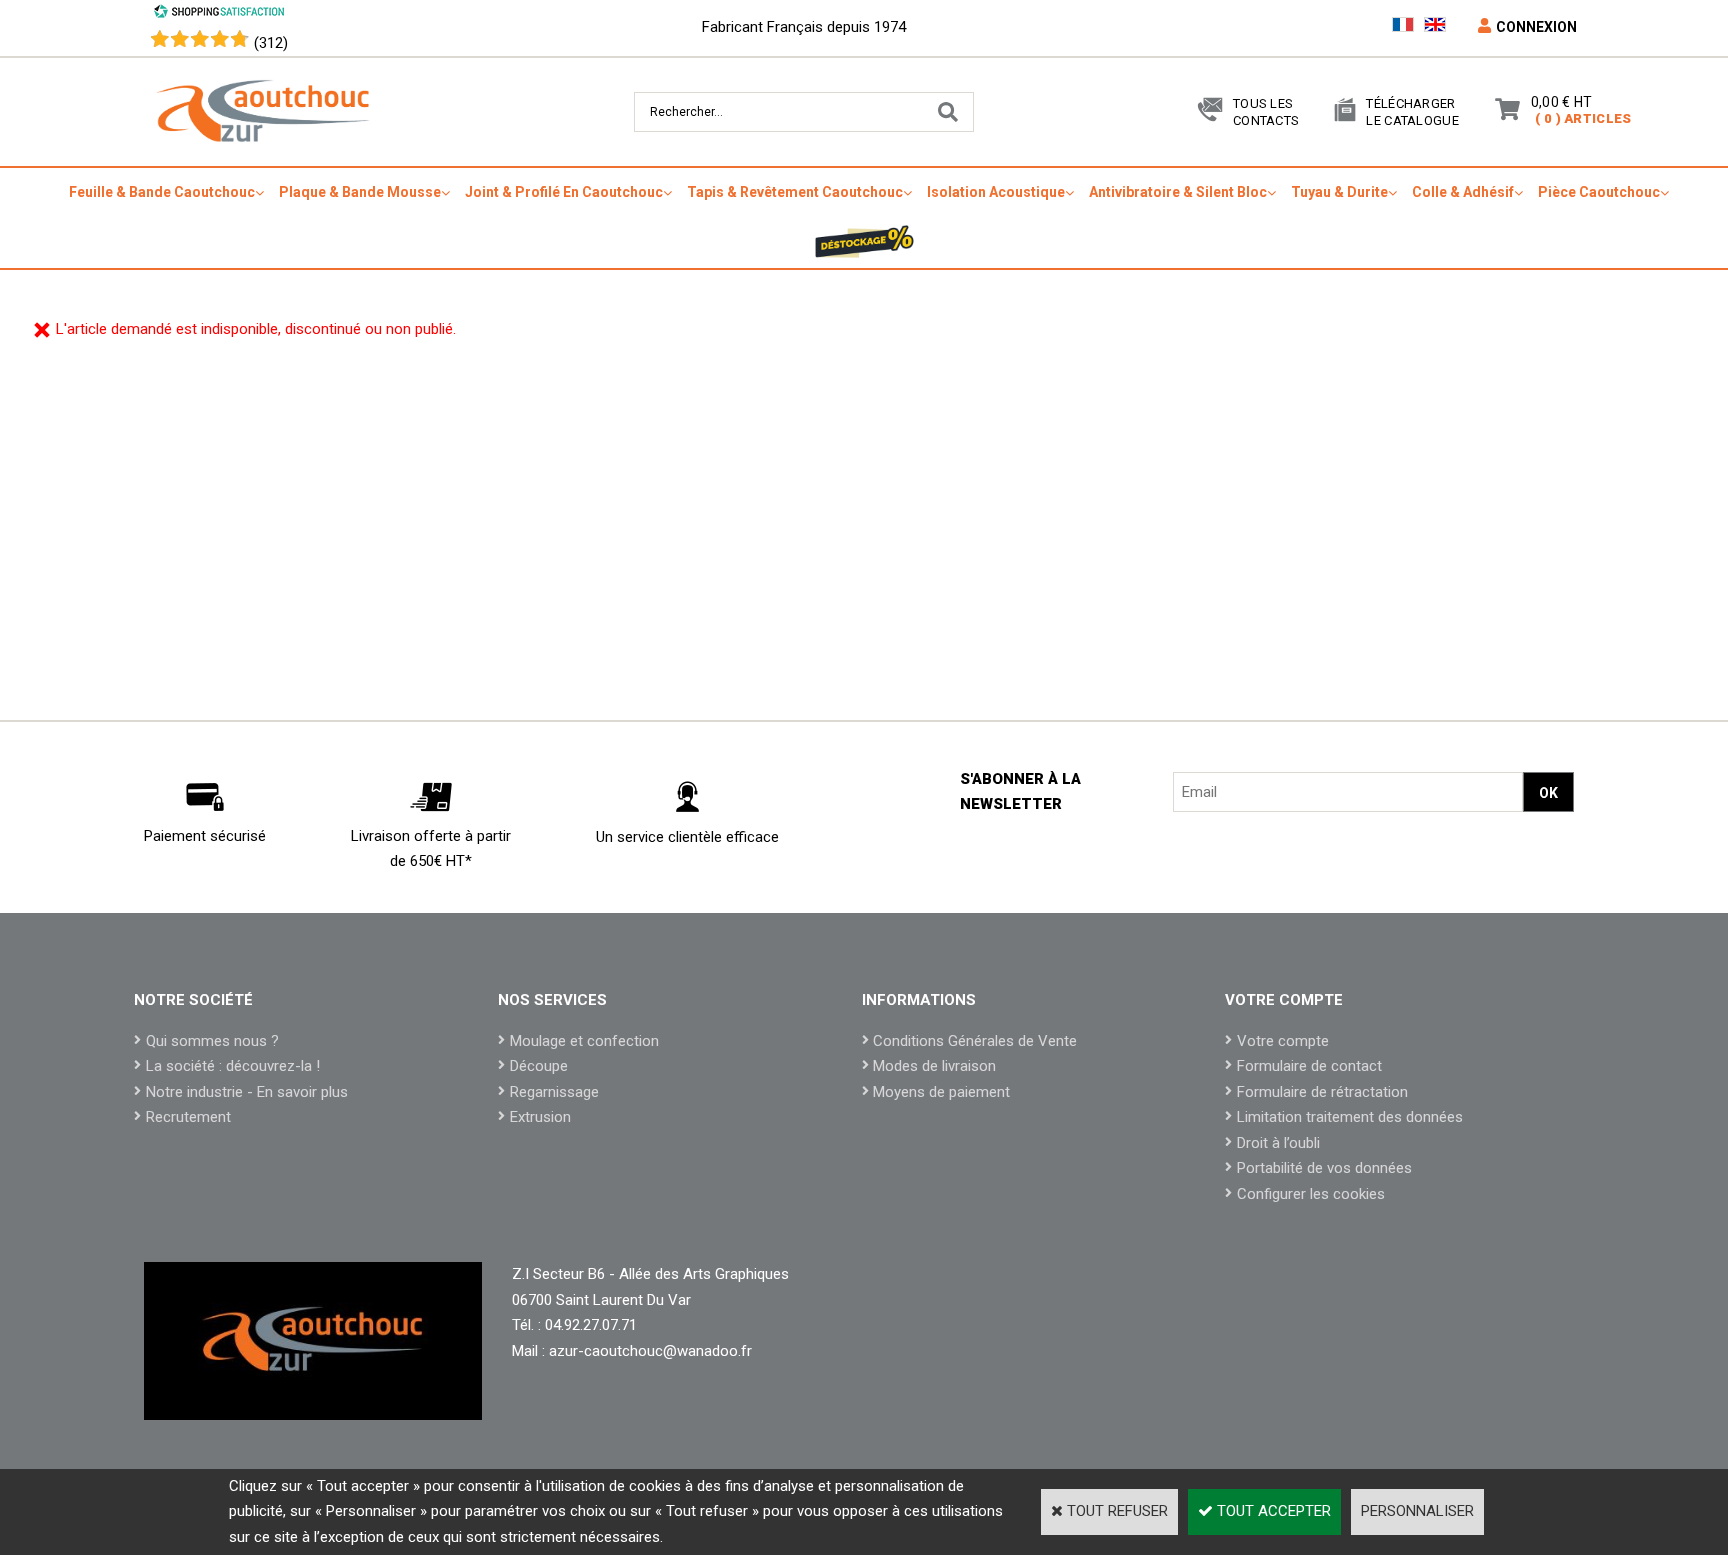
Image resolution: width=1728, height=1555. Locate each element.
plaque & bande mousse (360, 192)
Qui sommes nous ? (212, 1041)
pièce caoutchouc (1599, 192)
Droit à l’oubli (1278, 1143)
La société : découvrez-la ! (233, 1066)
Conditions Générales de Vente (975, 1041)
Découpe (539, 1066)
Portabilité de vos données (1324, 1168)
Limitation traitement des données (1350, 1117)
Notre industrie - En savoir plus (247, 1092)
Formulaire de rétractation (1322, 1092)
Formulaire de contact (1309, 1066)
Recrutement (188, 1117)
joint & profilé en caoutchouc (564, 192)
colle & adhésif (1463, 192)
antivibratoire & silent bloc (1178, 192)
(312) (271, 43)
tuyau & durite (1339, 192)
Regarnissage (554, 1092)
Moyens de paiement (941, 1092)
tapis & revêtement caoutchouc (795, 192)
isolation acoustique (996, 192)
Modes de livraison (934, 1066)
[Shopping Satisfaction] (219, 14)
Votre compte (1283, 1041)
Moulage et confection (584, 1041)
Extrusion (540, 1117)
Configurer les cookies (1311, 1194)
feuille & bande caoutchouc (162, 192)
